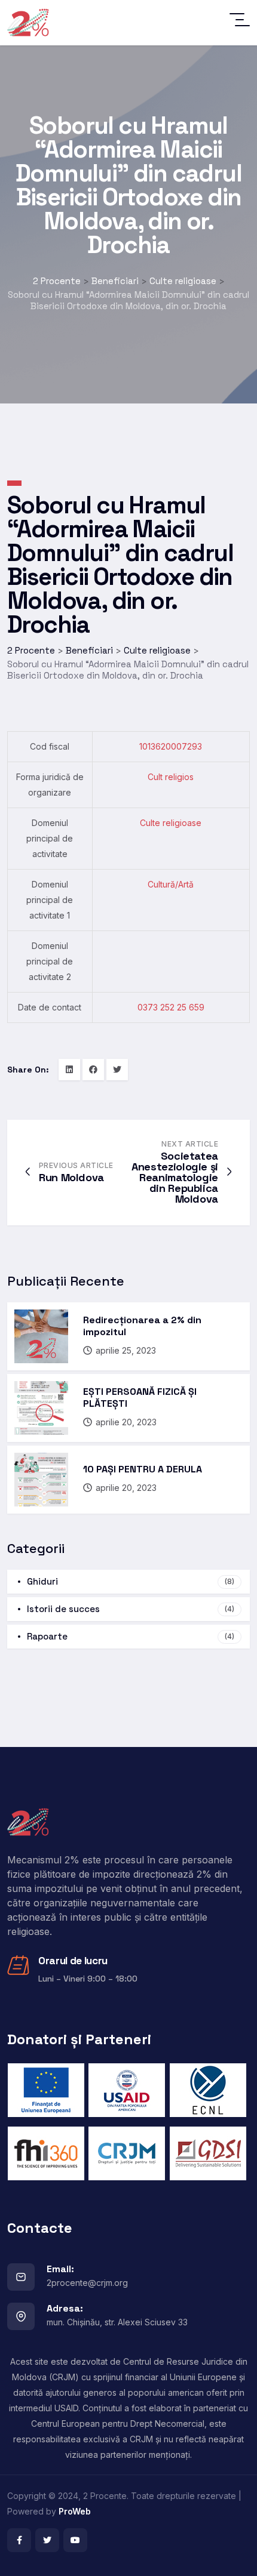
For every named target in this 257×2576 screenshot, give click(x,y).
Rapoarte (131, 1636)
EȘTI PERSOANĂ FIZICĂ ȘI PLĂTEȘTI (140, 1398)
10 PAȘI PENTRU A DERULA (143, 1469)
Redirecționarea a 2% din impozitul (142, 1326)
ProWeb (75, 2511)
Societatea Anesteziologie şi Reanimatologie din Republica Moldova (175, 1177)
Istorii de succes (131, 1609)
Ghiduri (131, 1581)
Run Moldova (71, 1177)
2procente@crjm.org (87, 2283)
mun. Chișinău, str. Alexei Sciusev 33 (117, 2322)
